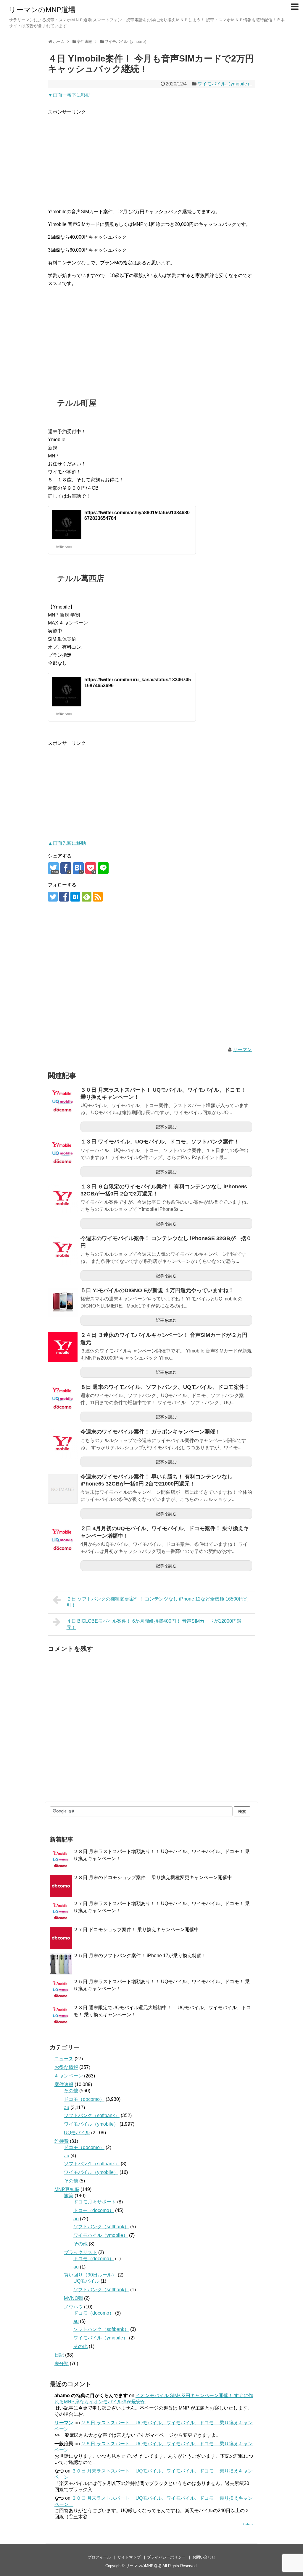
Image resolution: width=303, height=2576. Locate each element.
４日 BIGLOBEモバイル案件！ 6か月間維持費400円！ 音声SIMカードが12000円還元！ (154, 1624)
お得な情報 (66, 2067)
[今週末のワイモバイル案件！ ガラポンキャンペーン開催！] (63, 1444)
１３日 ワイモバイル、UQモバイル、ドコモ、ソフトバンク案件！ (160, 1142)
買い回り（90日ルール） (90, 2275)
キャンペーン (69, 2076)
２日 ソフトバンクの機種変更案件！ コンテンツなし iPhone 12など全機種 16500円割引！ (157, 1602)
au (67, 2107)
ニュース (64, 2059)
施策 (69, 2196)
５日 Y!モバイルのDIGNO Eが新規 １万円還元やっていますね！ (157, 1290)
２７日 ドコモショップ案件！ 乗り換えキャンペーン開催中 (136, 1929)
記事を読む (166, 1127)
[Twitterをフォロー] (53, 897)
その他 (71, 2091)
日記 (59, 2355)
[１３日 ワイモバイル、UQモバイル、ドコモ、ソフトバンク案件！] (63, 1154)
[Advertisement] (151, 157)
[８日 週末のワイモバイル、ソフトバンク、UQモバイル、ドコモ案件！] (63, 1399)
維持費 (62, 2141)
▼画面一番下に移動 (69, 95)
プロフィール (99, 2557)
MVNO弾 (73, 2298)
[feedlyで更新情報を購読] (87, 897)
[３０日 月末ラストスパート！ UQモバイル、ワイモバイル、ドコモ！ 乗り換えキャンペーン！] (63, 1102)
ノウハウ (73, 2307)
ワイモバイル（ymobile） (225, 84)
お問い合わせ (204, 2557)
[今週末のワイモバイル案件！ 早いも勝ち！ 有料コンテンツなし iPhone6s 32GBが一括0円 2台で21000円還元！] (63, 1489)
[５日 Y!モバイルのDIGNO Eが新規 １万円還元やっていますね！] (63, 1302)
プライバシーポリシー (166, 2557)
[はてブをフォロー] (75, 897)
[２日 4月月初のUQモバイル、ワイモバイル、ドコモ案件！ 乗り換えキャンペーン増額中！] (63, 1541)
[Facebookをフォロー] (64, 897)
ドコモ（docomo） (84, 2099)
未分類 (62, 2364)
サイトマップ (129, 2557)
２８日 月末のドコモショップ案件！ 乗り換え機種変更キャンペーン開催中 (153, 1877)
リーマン (242, 1050)
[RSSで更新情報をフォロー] (98, 897)
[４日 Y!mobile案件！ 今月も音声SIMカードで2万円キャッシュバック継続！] (78, 868)
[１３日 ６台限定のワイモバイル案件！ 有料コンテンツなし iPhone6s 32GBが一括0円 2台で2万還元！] (63, 1199)
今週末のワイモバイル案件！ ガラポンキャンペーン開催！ (150, 1432)
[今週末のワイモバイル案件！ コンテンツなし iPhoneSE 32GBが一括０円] (63, 1250)
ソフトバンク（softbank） (92, 2115)
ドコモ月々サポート (95, 2202)
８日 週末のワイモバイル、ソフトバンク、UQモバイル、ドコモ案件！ (165, 1387)
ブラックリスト (80, 2252)
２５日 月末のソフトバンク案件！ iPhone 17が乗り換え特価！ (140, 1956)
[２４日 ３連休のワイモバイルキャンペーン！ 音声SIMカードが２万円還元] (63, 1347)
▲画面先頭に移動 (67, 843)
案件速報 (64, 2084)
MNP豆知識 (67, 2189)
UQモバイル (77, 2133)
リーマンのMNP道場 (42, 10)
